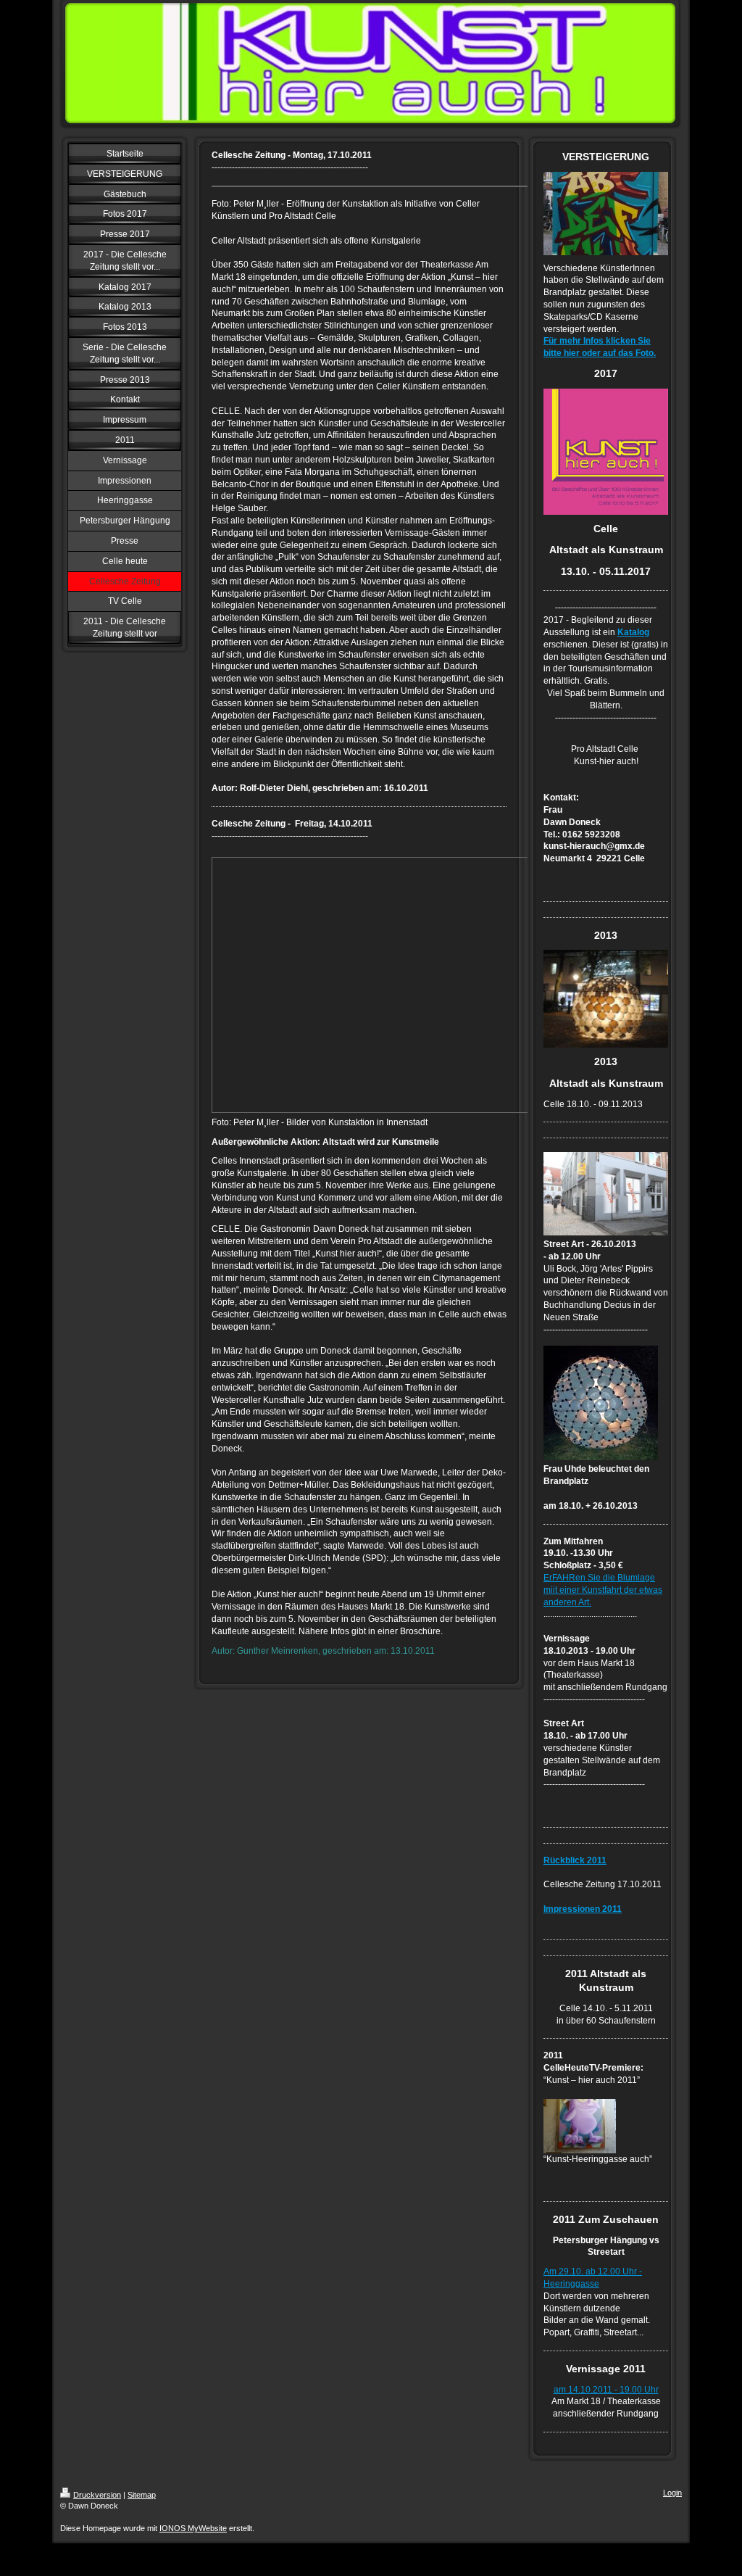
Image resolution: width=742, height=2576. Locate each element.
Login (672, 2493)
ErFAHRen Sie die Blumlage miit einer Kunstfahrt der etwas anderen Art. (603, 1590)
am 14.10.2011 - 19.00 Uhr (606, 2390)
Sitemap (142, 2495)
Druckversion (97, 2495)
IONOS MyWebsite (193, 2528)
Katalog (633, 632)
